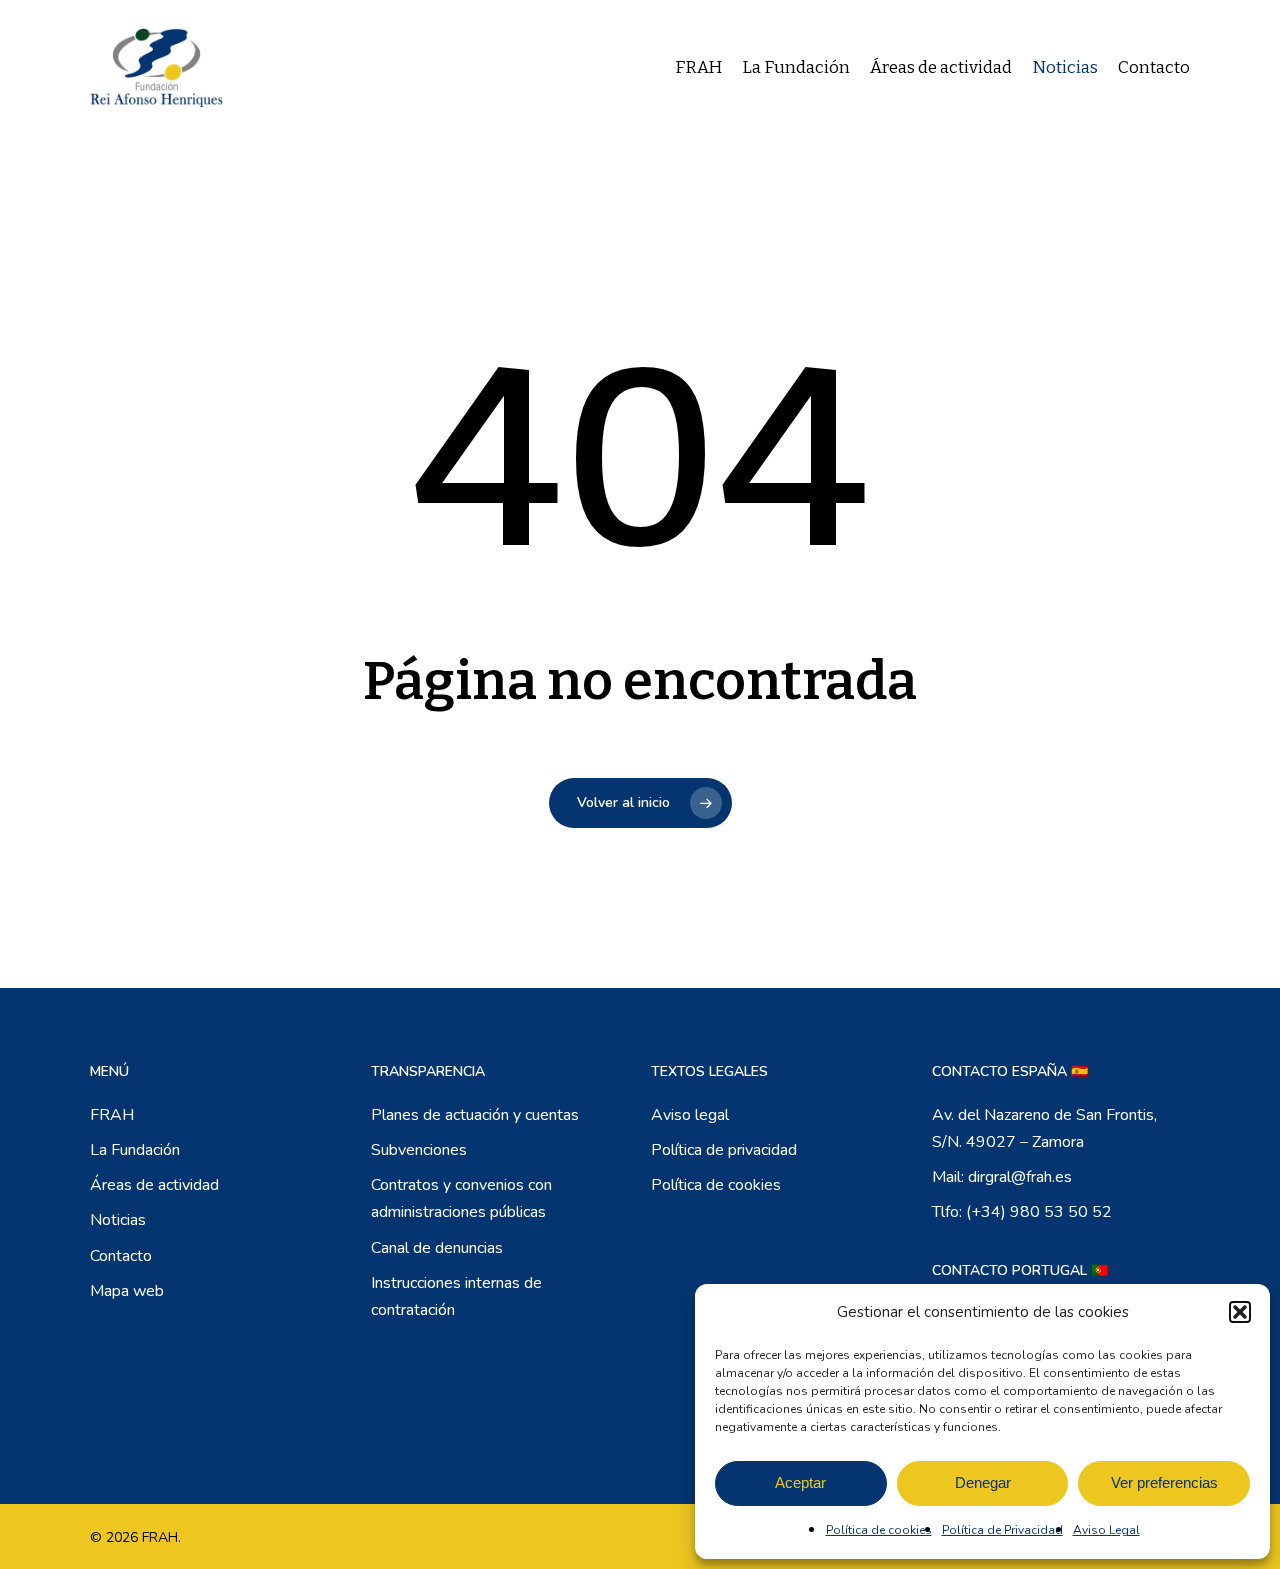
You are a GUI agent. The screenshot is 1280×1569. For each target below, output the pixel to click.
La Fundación (135, 1150)
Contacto (121, 1256)
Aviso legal (690, 1115)
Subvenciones (419, 1150)
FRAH (112, 1115)
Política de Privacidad (1002, 1530)
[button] (1240, 1312)
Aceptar (800, 1482)
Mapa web (127, 1291)
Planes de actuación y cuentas (475, 1115)
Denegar (983, 1482)
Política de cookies (879, 1530)
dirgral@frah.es (1020, 1177)
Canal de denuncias (437, 1248)
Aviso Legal (1106, 1530)
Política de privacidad (724, 1150)
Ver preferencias (1164, 1482)
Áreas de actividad (154, 1185)
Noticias (118, 1220)
